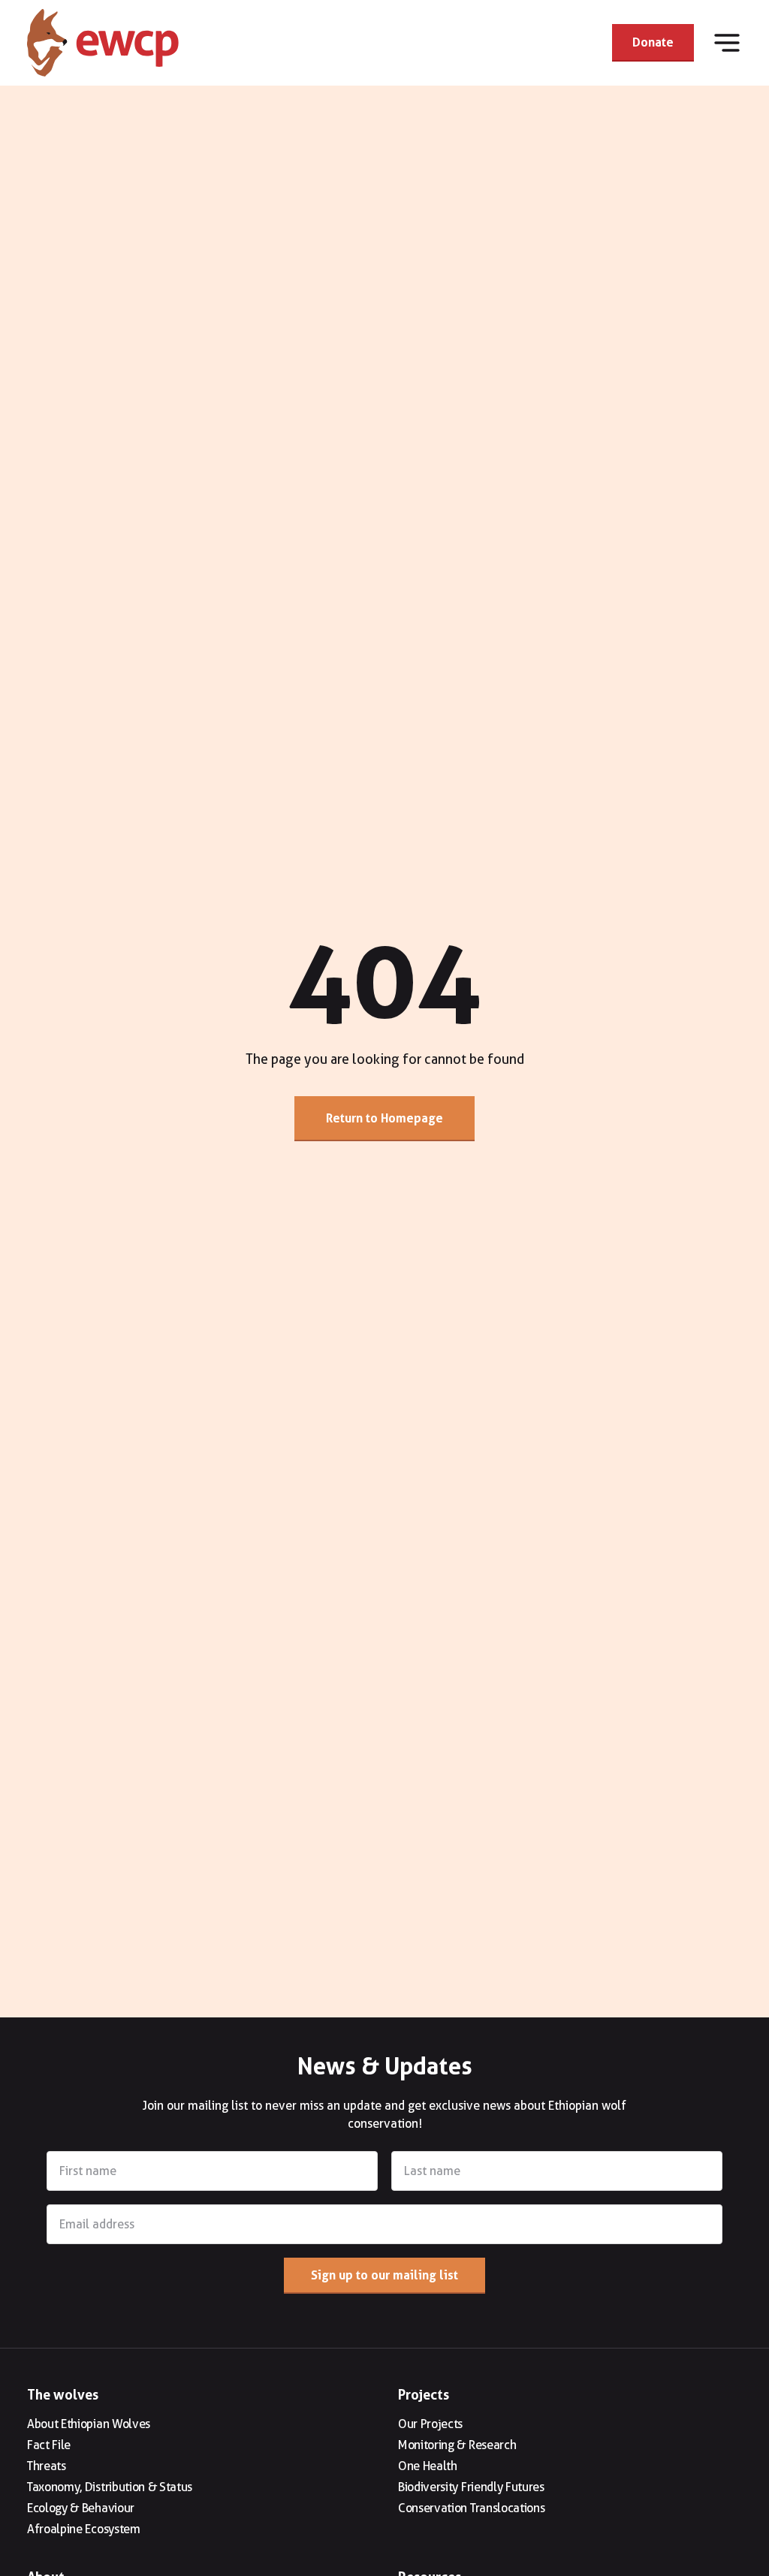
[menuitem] (199, 2424)
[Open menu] (727, 43)
